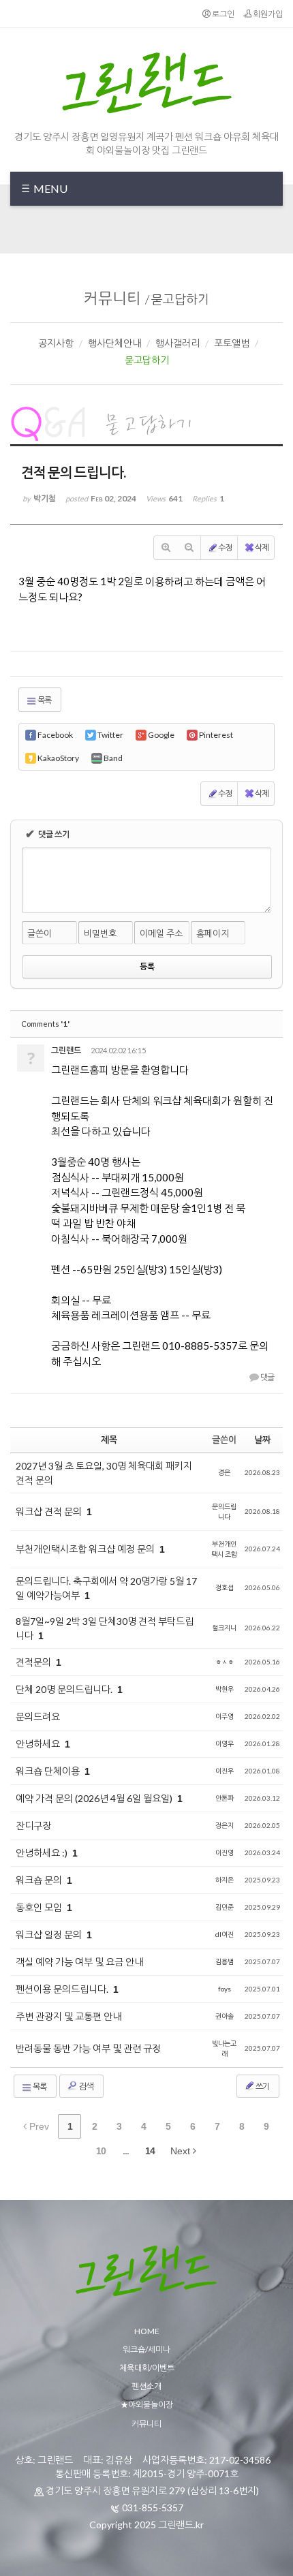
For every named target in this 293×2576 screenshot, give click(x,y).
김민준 (225, 1907)
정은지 (225, 1825)
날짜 (262, 1440)
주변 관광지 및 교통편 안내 (68, 2016)
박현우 (225, 1689)
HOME (147, 2331)
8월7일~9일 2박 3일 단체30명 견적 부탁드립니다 (105, 1628)
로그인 (222, 14)
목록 (44, 700)
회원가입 (267, 14)
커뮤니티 (112, 298)
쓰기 (262, 2086)
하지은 (225, 1880)
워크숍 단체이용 (49, 1771)
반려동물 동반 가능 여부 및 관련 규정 (88, 2048)
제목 (109, 1440)
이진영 (225, 1852)
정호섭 (225, 1587)
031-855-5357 (153, 2508)
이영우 (225, 1743)
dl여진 (225, 1934)
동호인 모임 (40, 1907)
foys (225, 1989)
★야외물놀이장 (147, 2405)
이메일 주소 (161, 933)
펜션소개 (146, 2386)
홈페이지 (213, 933)
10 (101, 2151)
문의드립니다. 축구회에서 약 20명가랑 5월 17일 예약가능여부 (106, 1588)
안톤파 (225, 1798)
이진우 (225, 1771)
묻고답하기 (180, 299)
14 (150, 2151)
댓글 (267, 1377)
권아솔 (225, 2016)
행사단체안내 (114, 343)
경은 (224, 1472)
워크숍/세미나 (146, 2349)
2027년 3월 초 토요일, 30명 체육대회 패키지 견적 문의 (104, 1473)
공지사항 (56, 343)
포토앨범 (232, 343)
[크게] (166, 548)
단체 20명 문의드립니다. (65, 1689)
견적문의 (34, 1662)
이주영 (225, 1716)
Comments (45, 1024)
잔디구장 (33, 1826)
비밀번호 (100, 933)
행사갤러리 (178, 343)
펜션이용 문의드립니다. (63, 1989)
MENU (49, 188)
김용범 (225, 1961)
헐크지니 (224, 1628)
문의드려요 (38, 1717)
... (126, 2151)
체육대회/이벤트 (147, 2368)
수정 (225, 547)
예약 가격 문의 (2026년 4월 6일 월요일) (95, 1798)
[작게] (189, 548)
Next (182, 2151)
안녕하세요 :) (43, 1853)
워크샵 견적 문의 (50, 1511)
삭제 (262, 547)
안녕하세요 (39, 1744)
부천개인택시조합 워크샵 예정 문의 (86, 1549)
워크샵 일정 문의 (50, 1935)
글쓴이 (40, 933)
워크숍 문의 (40, 1880)
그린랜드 (66, 1050)
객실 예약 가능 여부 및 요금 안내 (79, 1962)
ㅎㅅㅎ (225, 1662)
